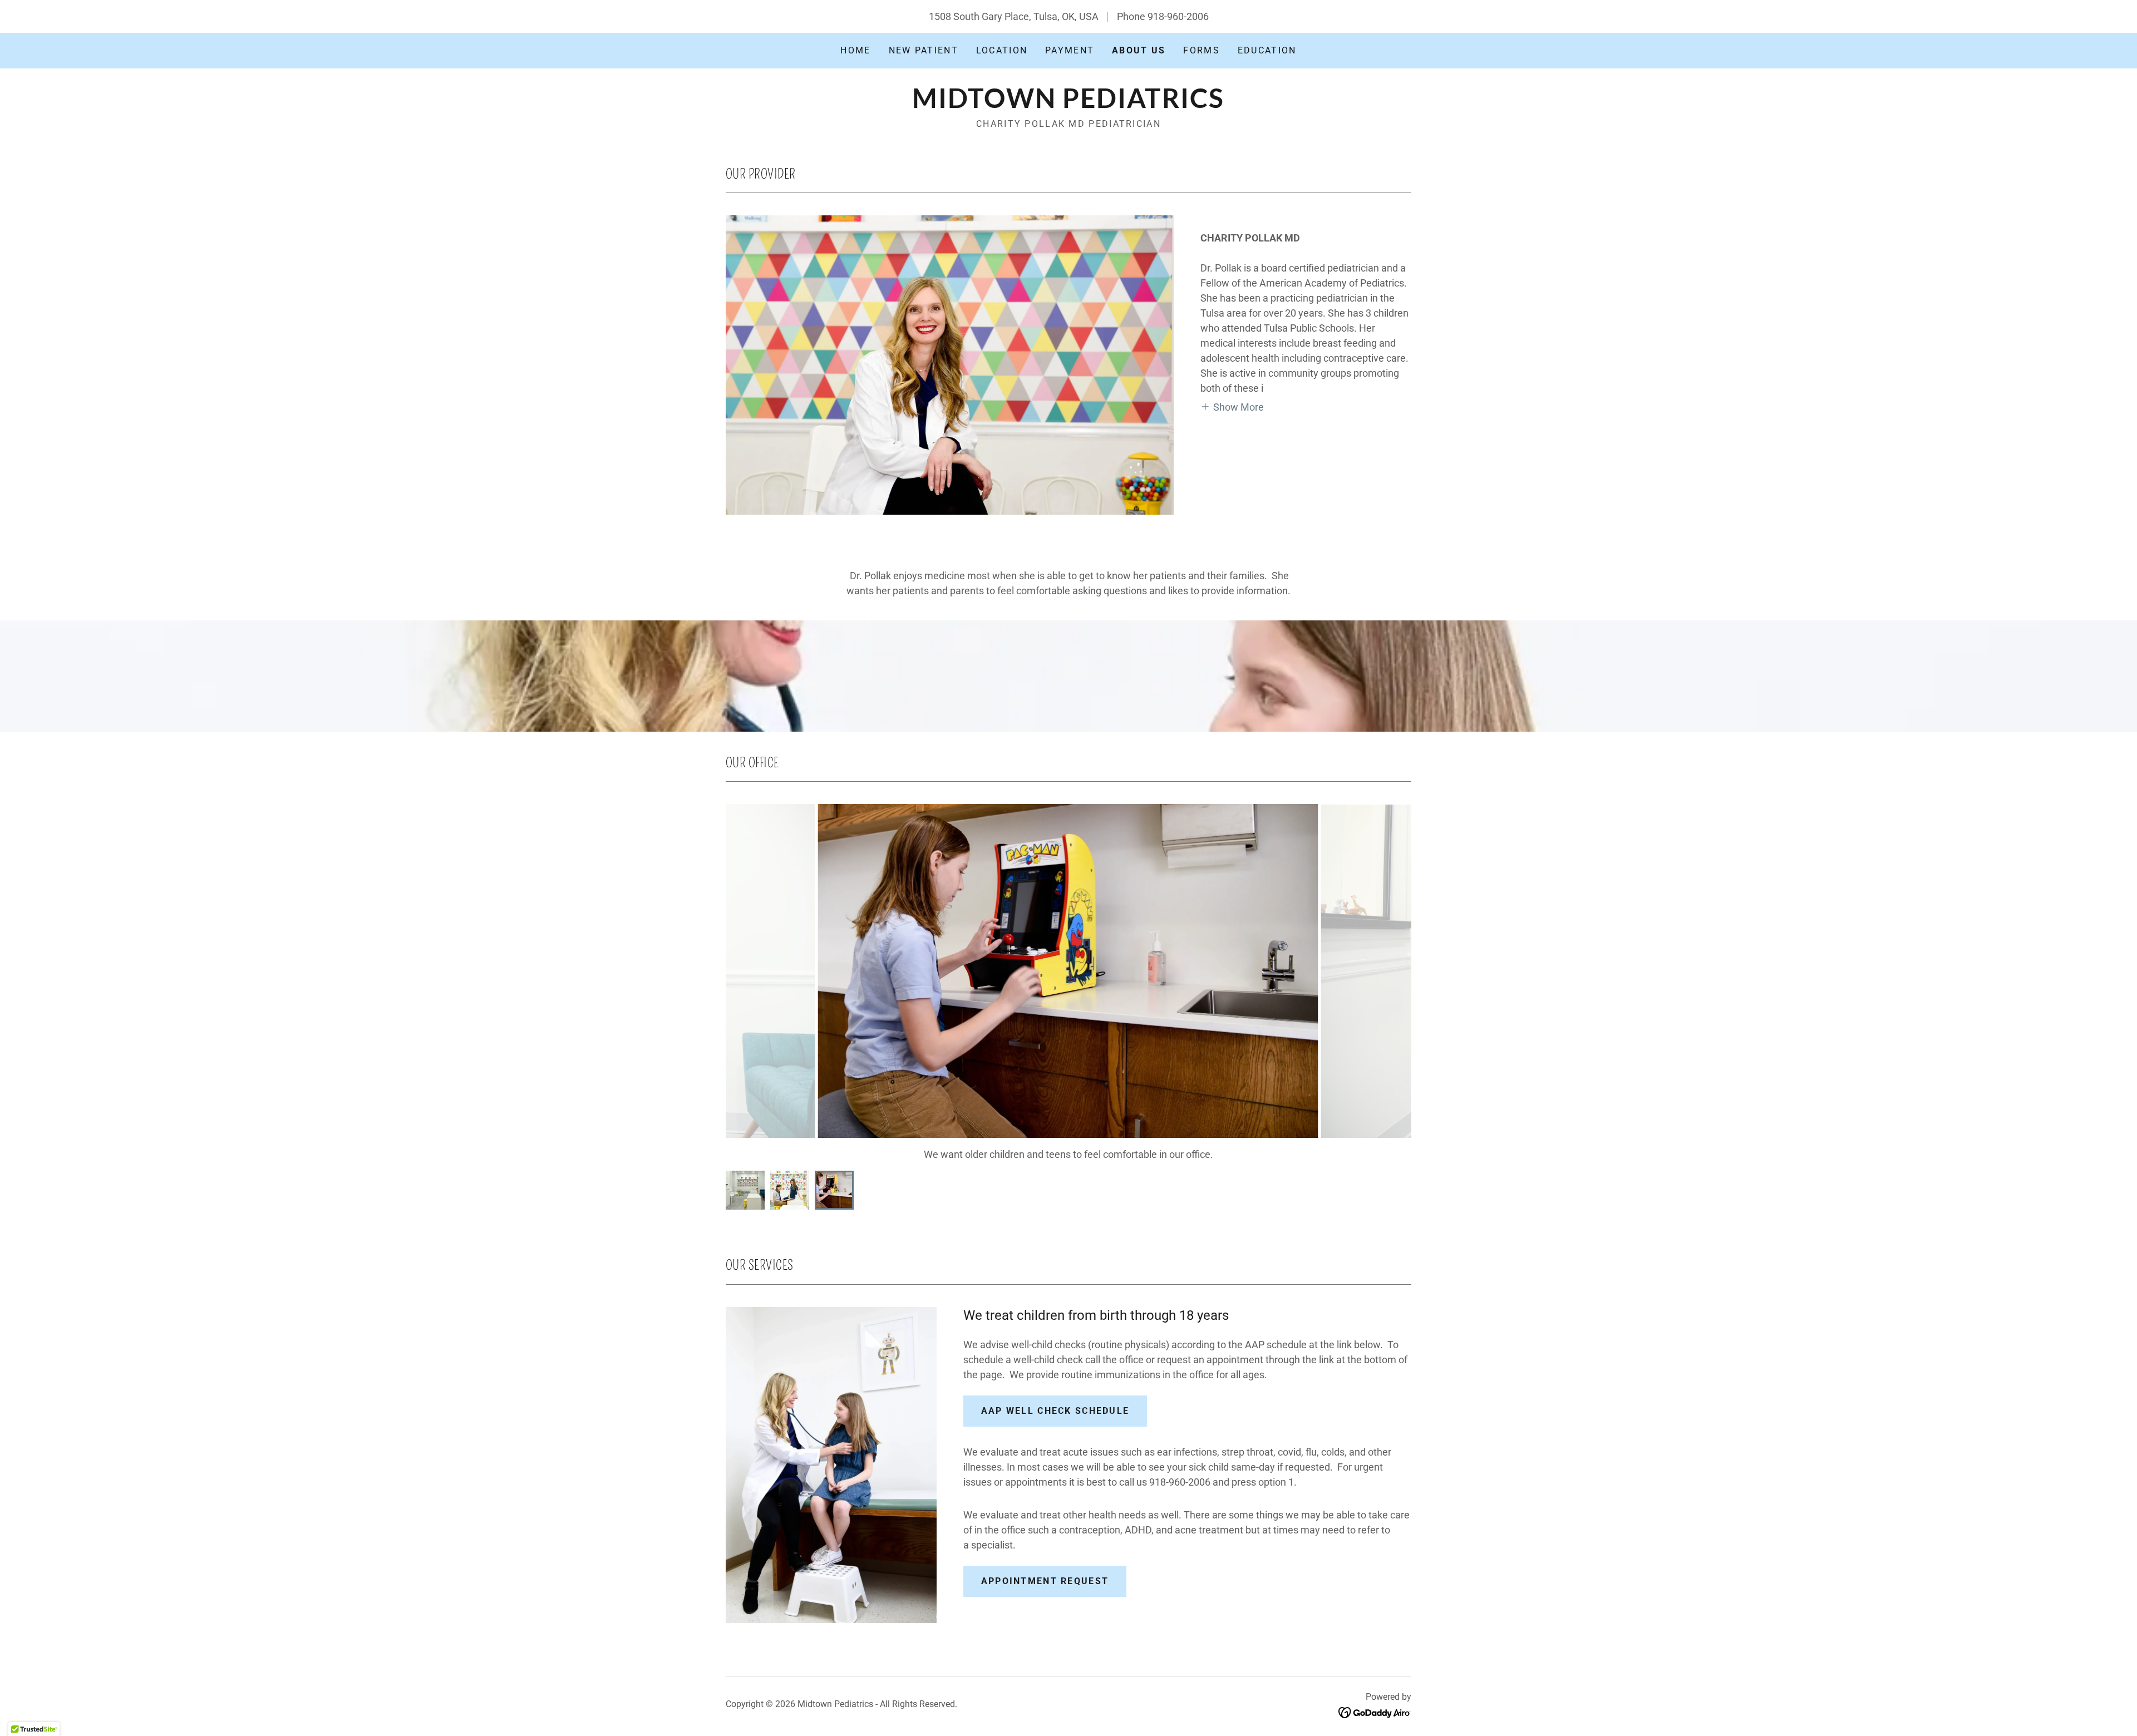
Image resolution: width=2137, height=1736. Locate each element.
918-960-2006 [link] (1178, 16)
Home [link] (855, 50)
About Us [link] (1139, 50)
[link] (1068, 104)
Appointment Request (1045, 1581)
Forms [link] (1201, 50)
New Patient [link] (924, 50)
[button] (1232, 406)
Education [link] (1267, 50)
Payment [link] (1070, 50)
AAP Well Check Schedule (1055, 1411)
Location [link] (1002, 50)
